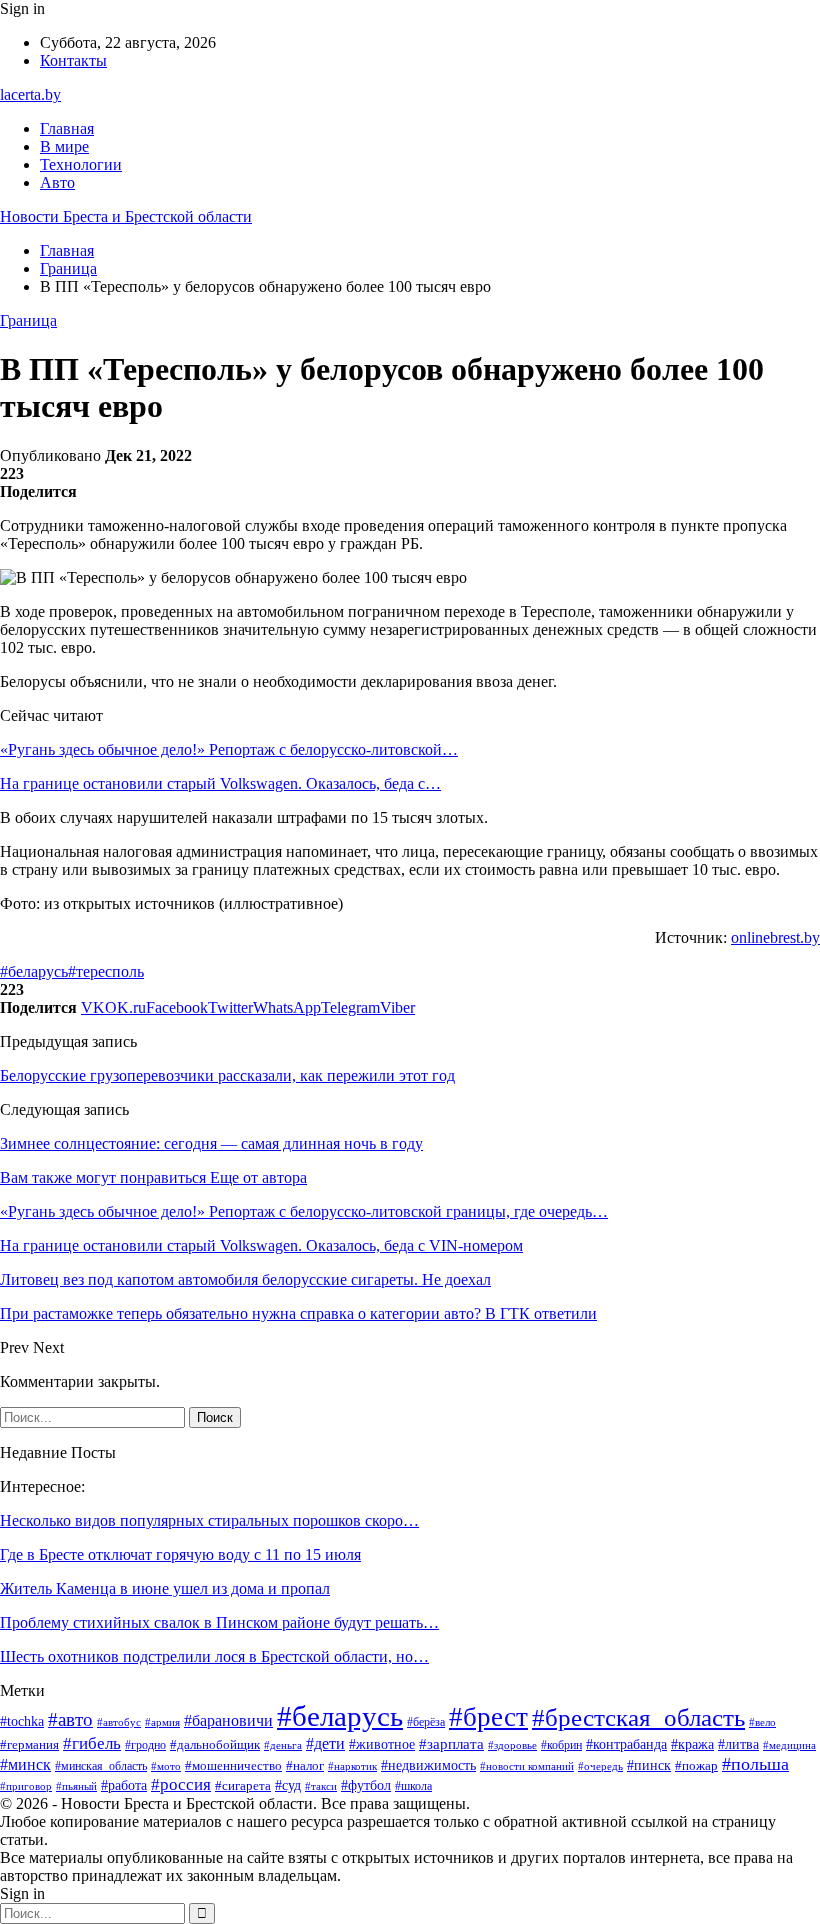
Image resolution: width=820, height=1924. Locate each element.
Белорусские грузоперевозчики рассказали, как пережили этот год (227, 1075)
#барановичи (228, 1720)
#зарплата (451, 1744)
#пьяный (76, 1786)
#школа (413, 1786)
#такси (321, 1786)
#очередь (600, 1766)
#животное (382, 1744)
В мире (64, 146)
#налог (305, 1765)
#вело (762, 1722)
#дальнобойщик (215, 1744)
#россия (181, 1784)
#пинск (649, 1765)
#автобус (119, 1722)
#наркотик (352, 1766)
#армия (162, 1722)
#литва (738, 1744)
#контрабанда (626, 1744)
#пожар (696, 1766)
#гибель (92, 1743)
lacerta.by (30, 94)
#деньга (283, 1745)
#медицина (789, 1745)
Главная (67, 128)
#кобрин (561, 1745)
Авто (57, 182)
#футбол (366, 1785)
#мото (166, 1766)
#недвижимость (428, 1765)
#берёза (426, 1722)
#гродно (145, 1745)
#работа (124, 1785)
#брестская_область (638, 1717)
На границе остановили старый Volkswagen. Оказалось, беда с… (220, 783)
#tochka (22, 1721)
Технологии (81, 164)
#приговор (26, 1786)
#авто (70, 1719)
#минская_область (101, 1766)
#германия (29, 1744)
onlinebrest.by (775, 937)
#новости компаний (527, 1766)
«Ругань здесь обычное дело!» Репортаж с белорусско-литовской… (229, 749)
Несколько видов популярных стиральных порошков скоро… (209, 1520)
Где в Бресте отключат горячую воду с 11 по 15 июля (180, 1554)
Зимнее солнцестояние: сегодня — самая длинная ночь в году (211, 1143)
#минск (25, 1764)
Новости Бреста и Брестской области (126, 216)
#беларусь (34, 971)
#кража (692, 1744)
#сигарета (243, 1786)
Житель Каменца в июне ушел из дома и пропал (165, 1588)
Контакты (73, 60)
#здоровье (512, 1745)
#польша (755, 1764)
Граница (28, 320)
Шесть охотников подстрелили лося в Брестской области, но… (214, 1656)
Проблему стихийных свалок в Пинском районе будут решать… (219, 1622)
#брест (488, 1717)
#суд (288, 1785)
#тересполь (106, 971)
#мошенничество (233, 1765)
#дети (325, 1743)
